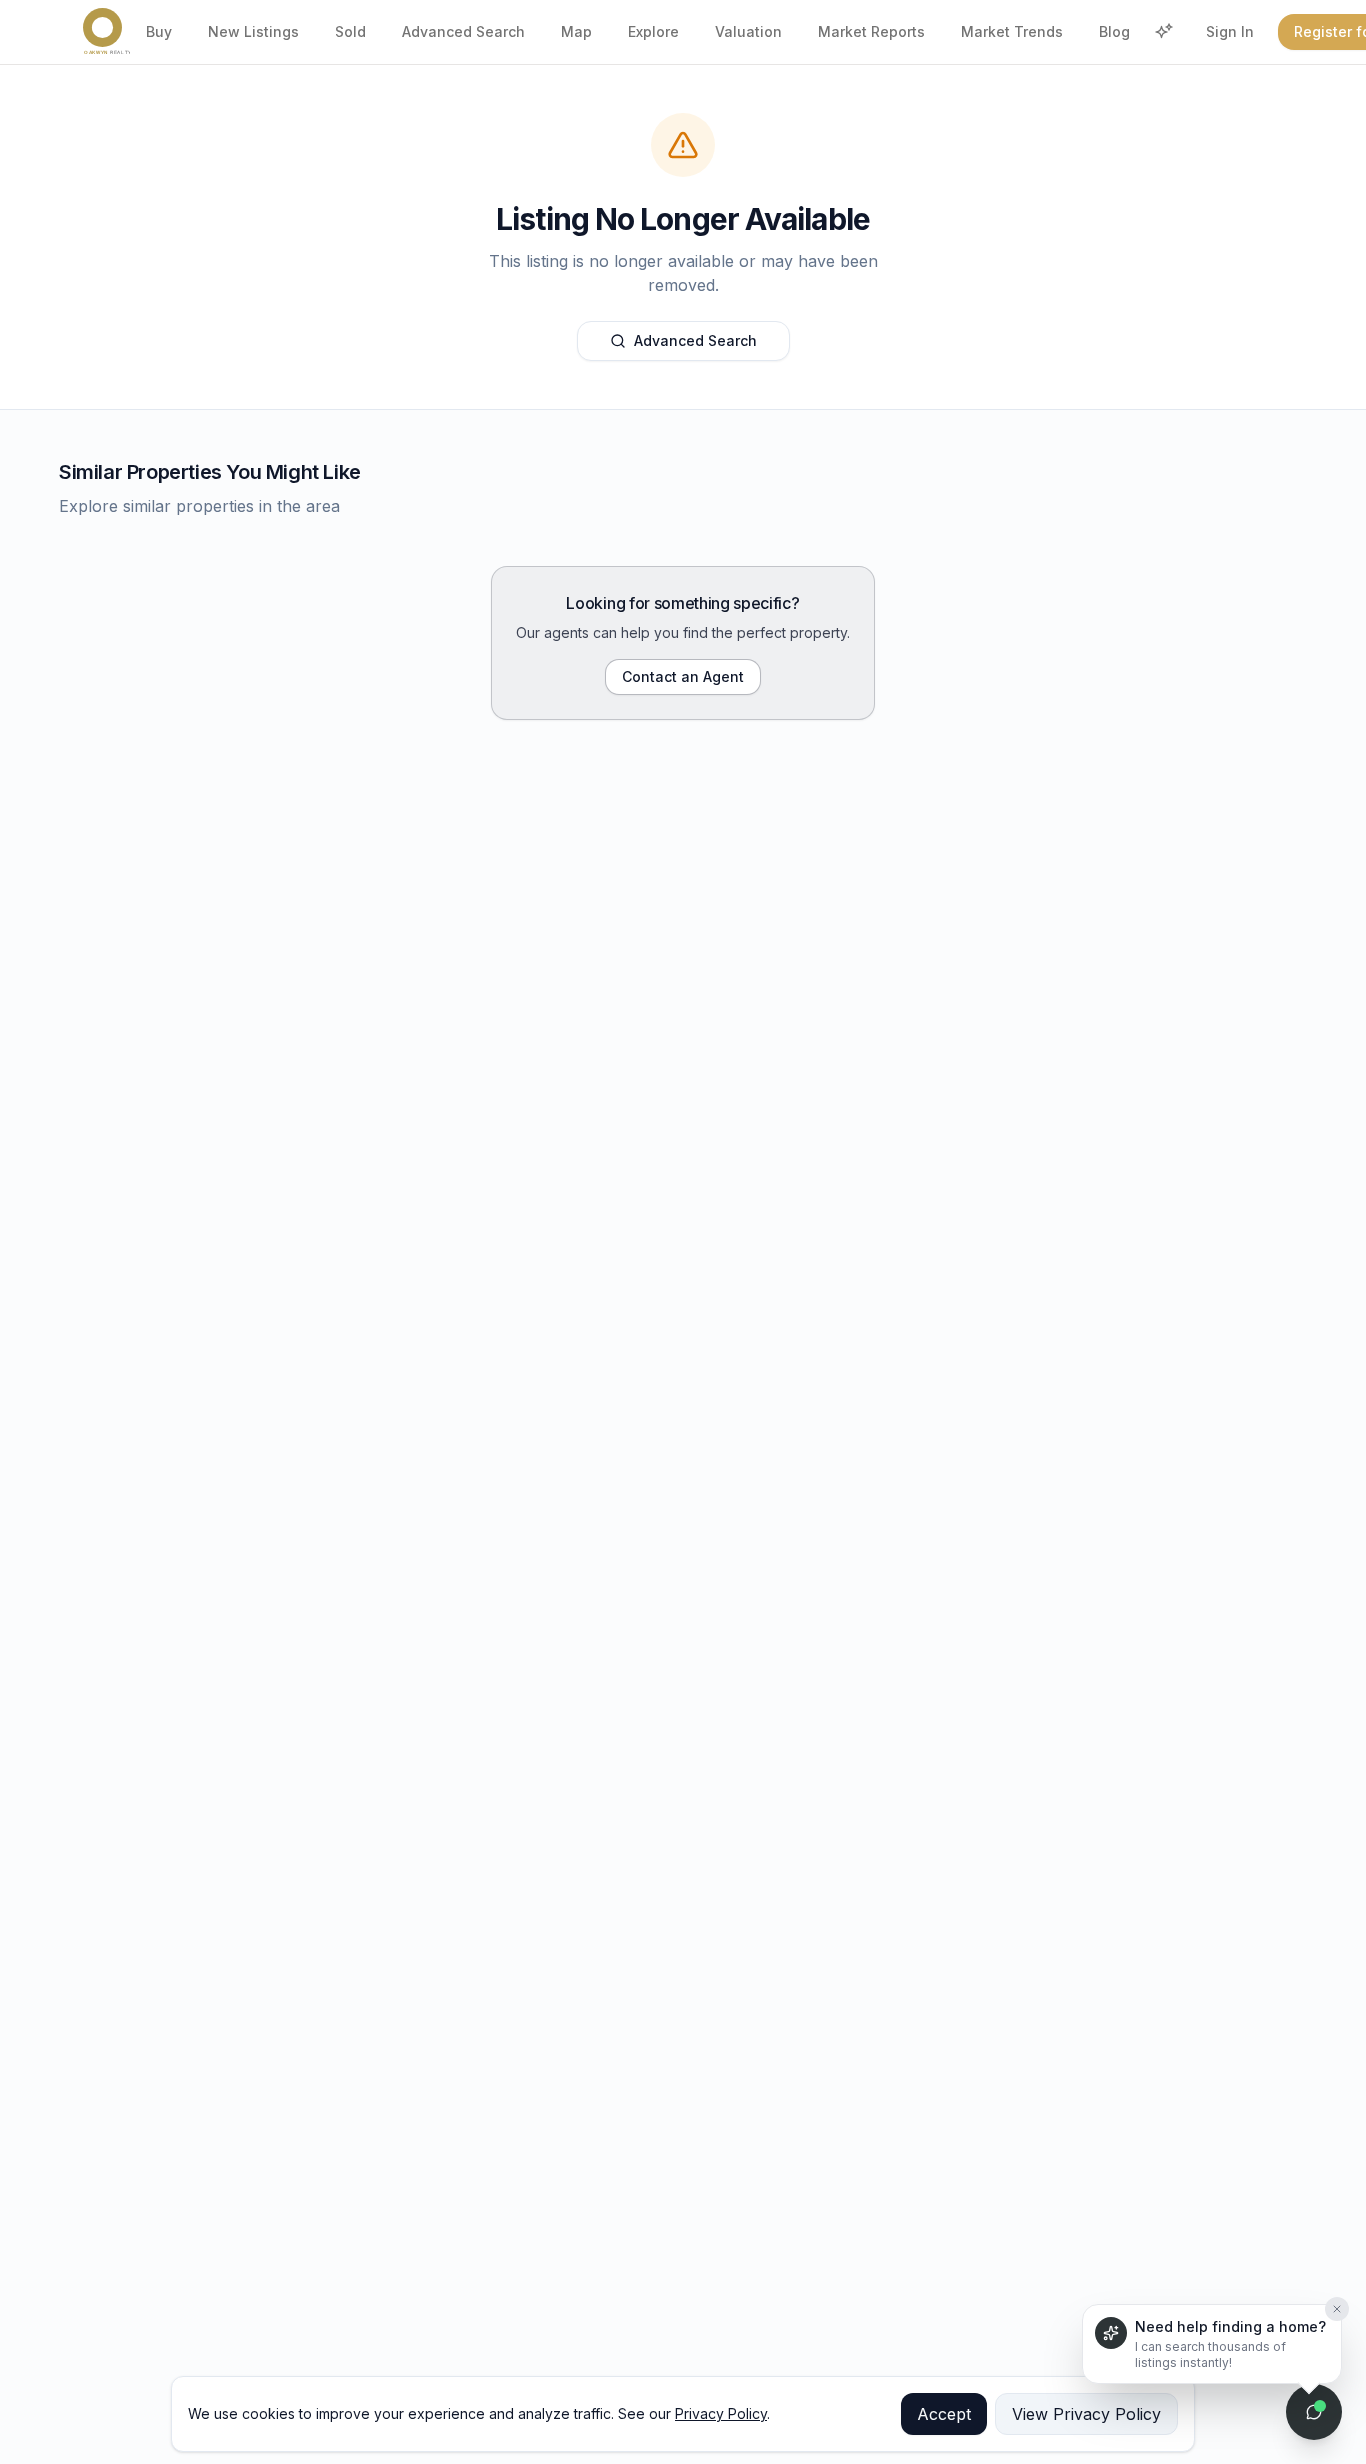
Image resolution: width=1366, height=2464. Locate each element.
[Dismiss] (1337, 2301)
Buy (159, 31)
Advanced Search (463, 31)
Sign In (1230, 31)
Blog (1114, 31)
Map (576, 31)
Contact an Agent (683, 676)
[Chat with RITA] (1314, 2412)
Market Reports (871, 31)
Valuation (748, 31)
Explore (653, 31)
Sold (350, 31)
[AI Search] (1164, 32)
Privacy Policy (721, 2413)
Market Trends (1012, 31)
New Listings (253, 31)
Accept (944, 2414)
